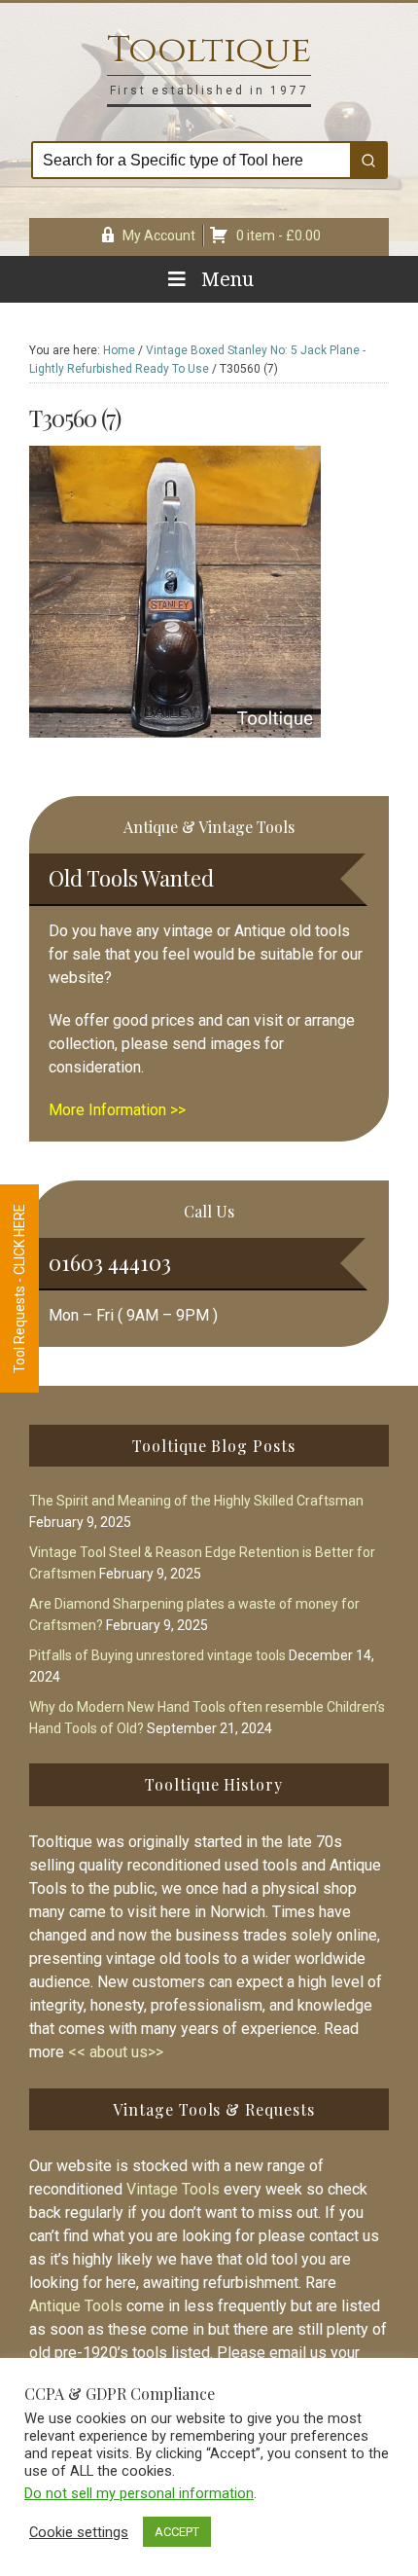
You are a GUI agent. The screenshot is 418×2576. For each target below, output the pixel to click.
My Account (159, 236)
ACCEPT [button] (177, 2532)
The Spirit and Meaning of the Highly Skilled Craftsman (196, 1501)
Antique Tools (76, 2306)
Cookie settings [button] (79, 2532)
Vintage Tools (173, 2189)
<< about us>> (116, 2052)
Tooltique (209, 50)
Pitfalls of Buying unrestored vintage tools (157, 1655)
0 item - (279, 236)
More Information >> (117, 1110)
